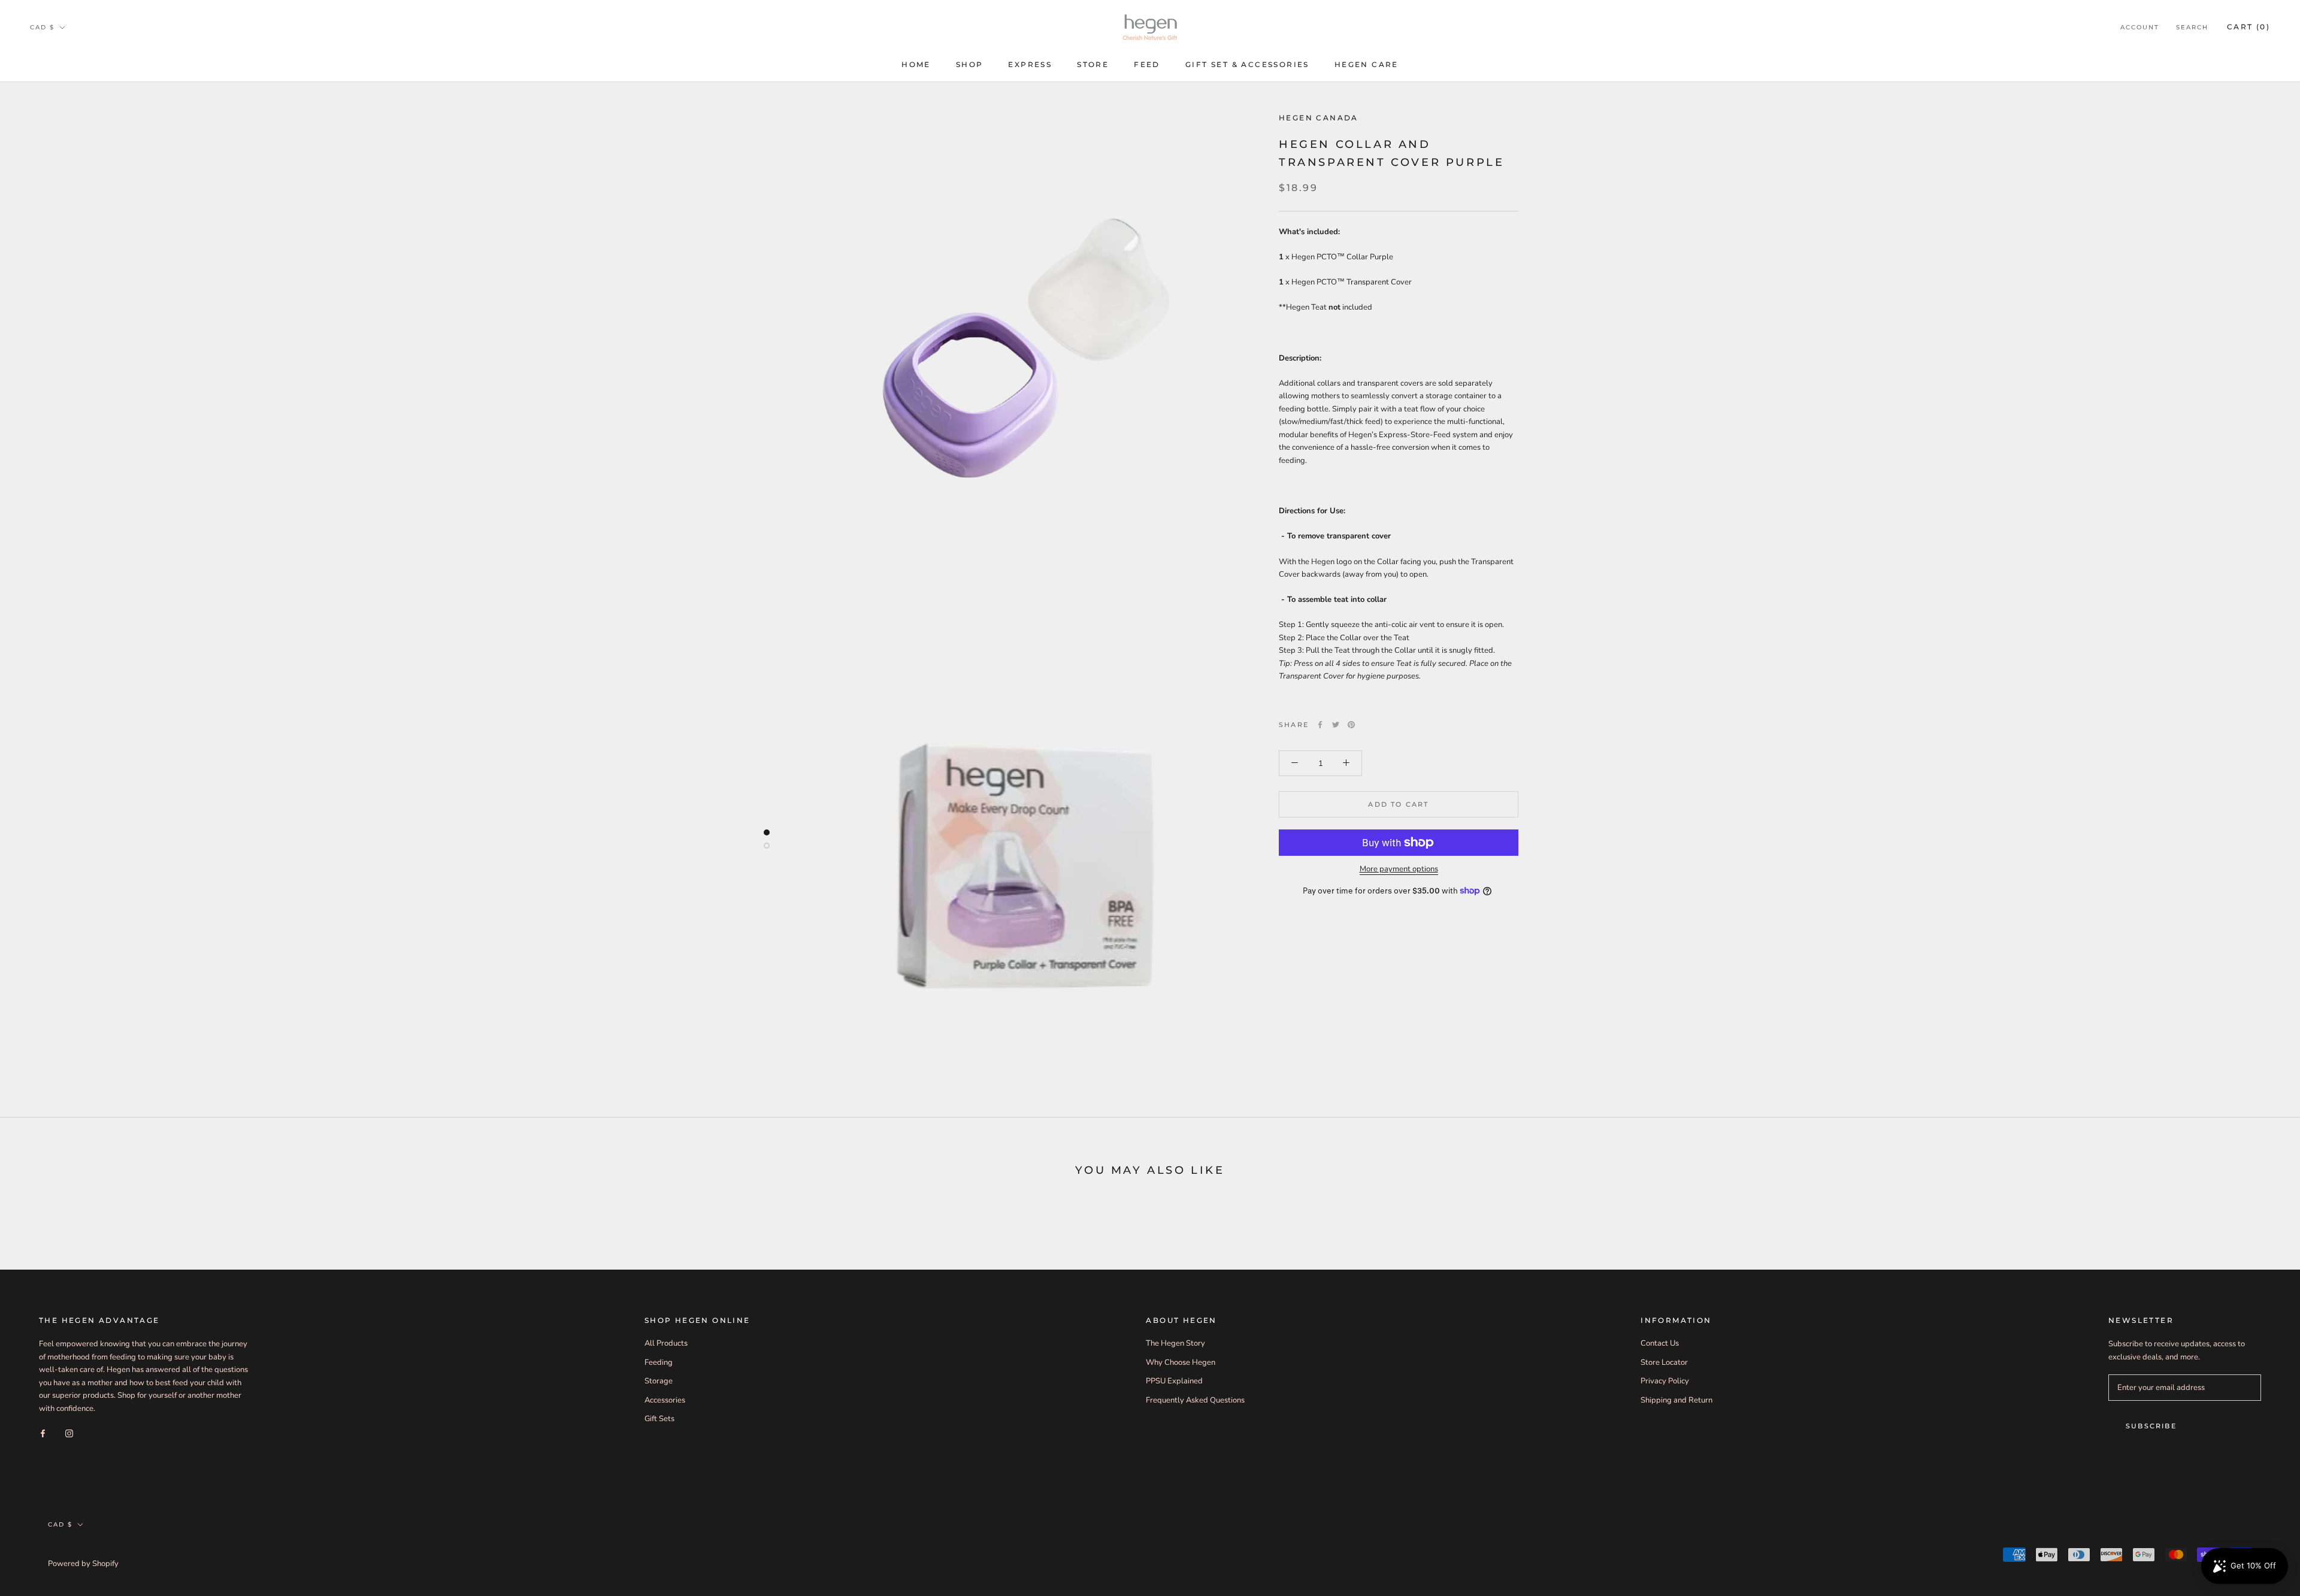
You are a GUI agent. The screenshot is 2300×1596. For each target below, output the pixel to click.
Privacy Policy (1665, 1381)
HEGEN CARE (1367, 64)
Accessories (665, 1400)
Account (2140, 27)
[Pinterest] (1351, 725)
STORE (1093, 64)
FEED (1147, 64)
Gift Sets (659, 1419)
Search (2192, 27)
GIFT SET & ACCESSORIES (1247, 64)
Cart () (2248, 27)
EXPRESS (1030, 64)
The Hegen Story (1175, 1343)
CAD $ (42, 27)
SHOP (970, 64)
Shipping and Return (1676, 1400)
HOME (916, 64)
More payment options (1399, 869)
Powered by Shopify (83, 1564)
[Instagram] (69, 1433)
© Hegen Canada (89, 1549)
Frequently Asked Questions (1195, 1400)
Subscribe (2151, 1426)
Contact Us (1660, 1343)
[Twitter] (1336, 725)
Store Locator (1664, 1362)
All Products (666, 1343)
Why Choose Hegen (1181, 1362)
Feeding (659, 1362)
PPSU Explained (1174, 1381)
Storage (659, 1381)
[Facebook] (1320, 725)
